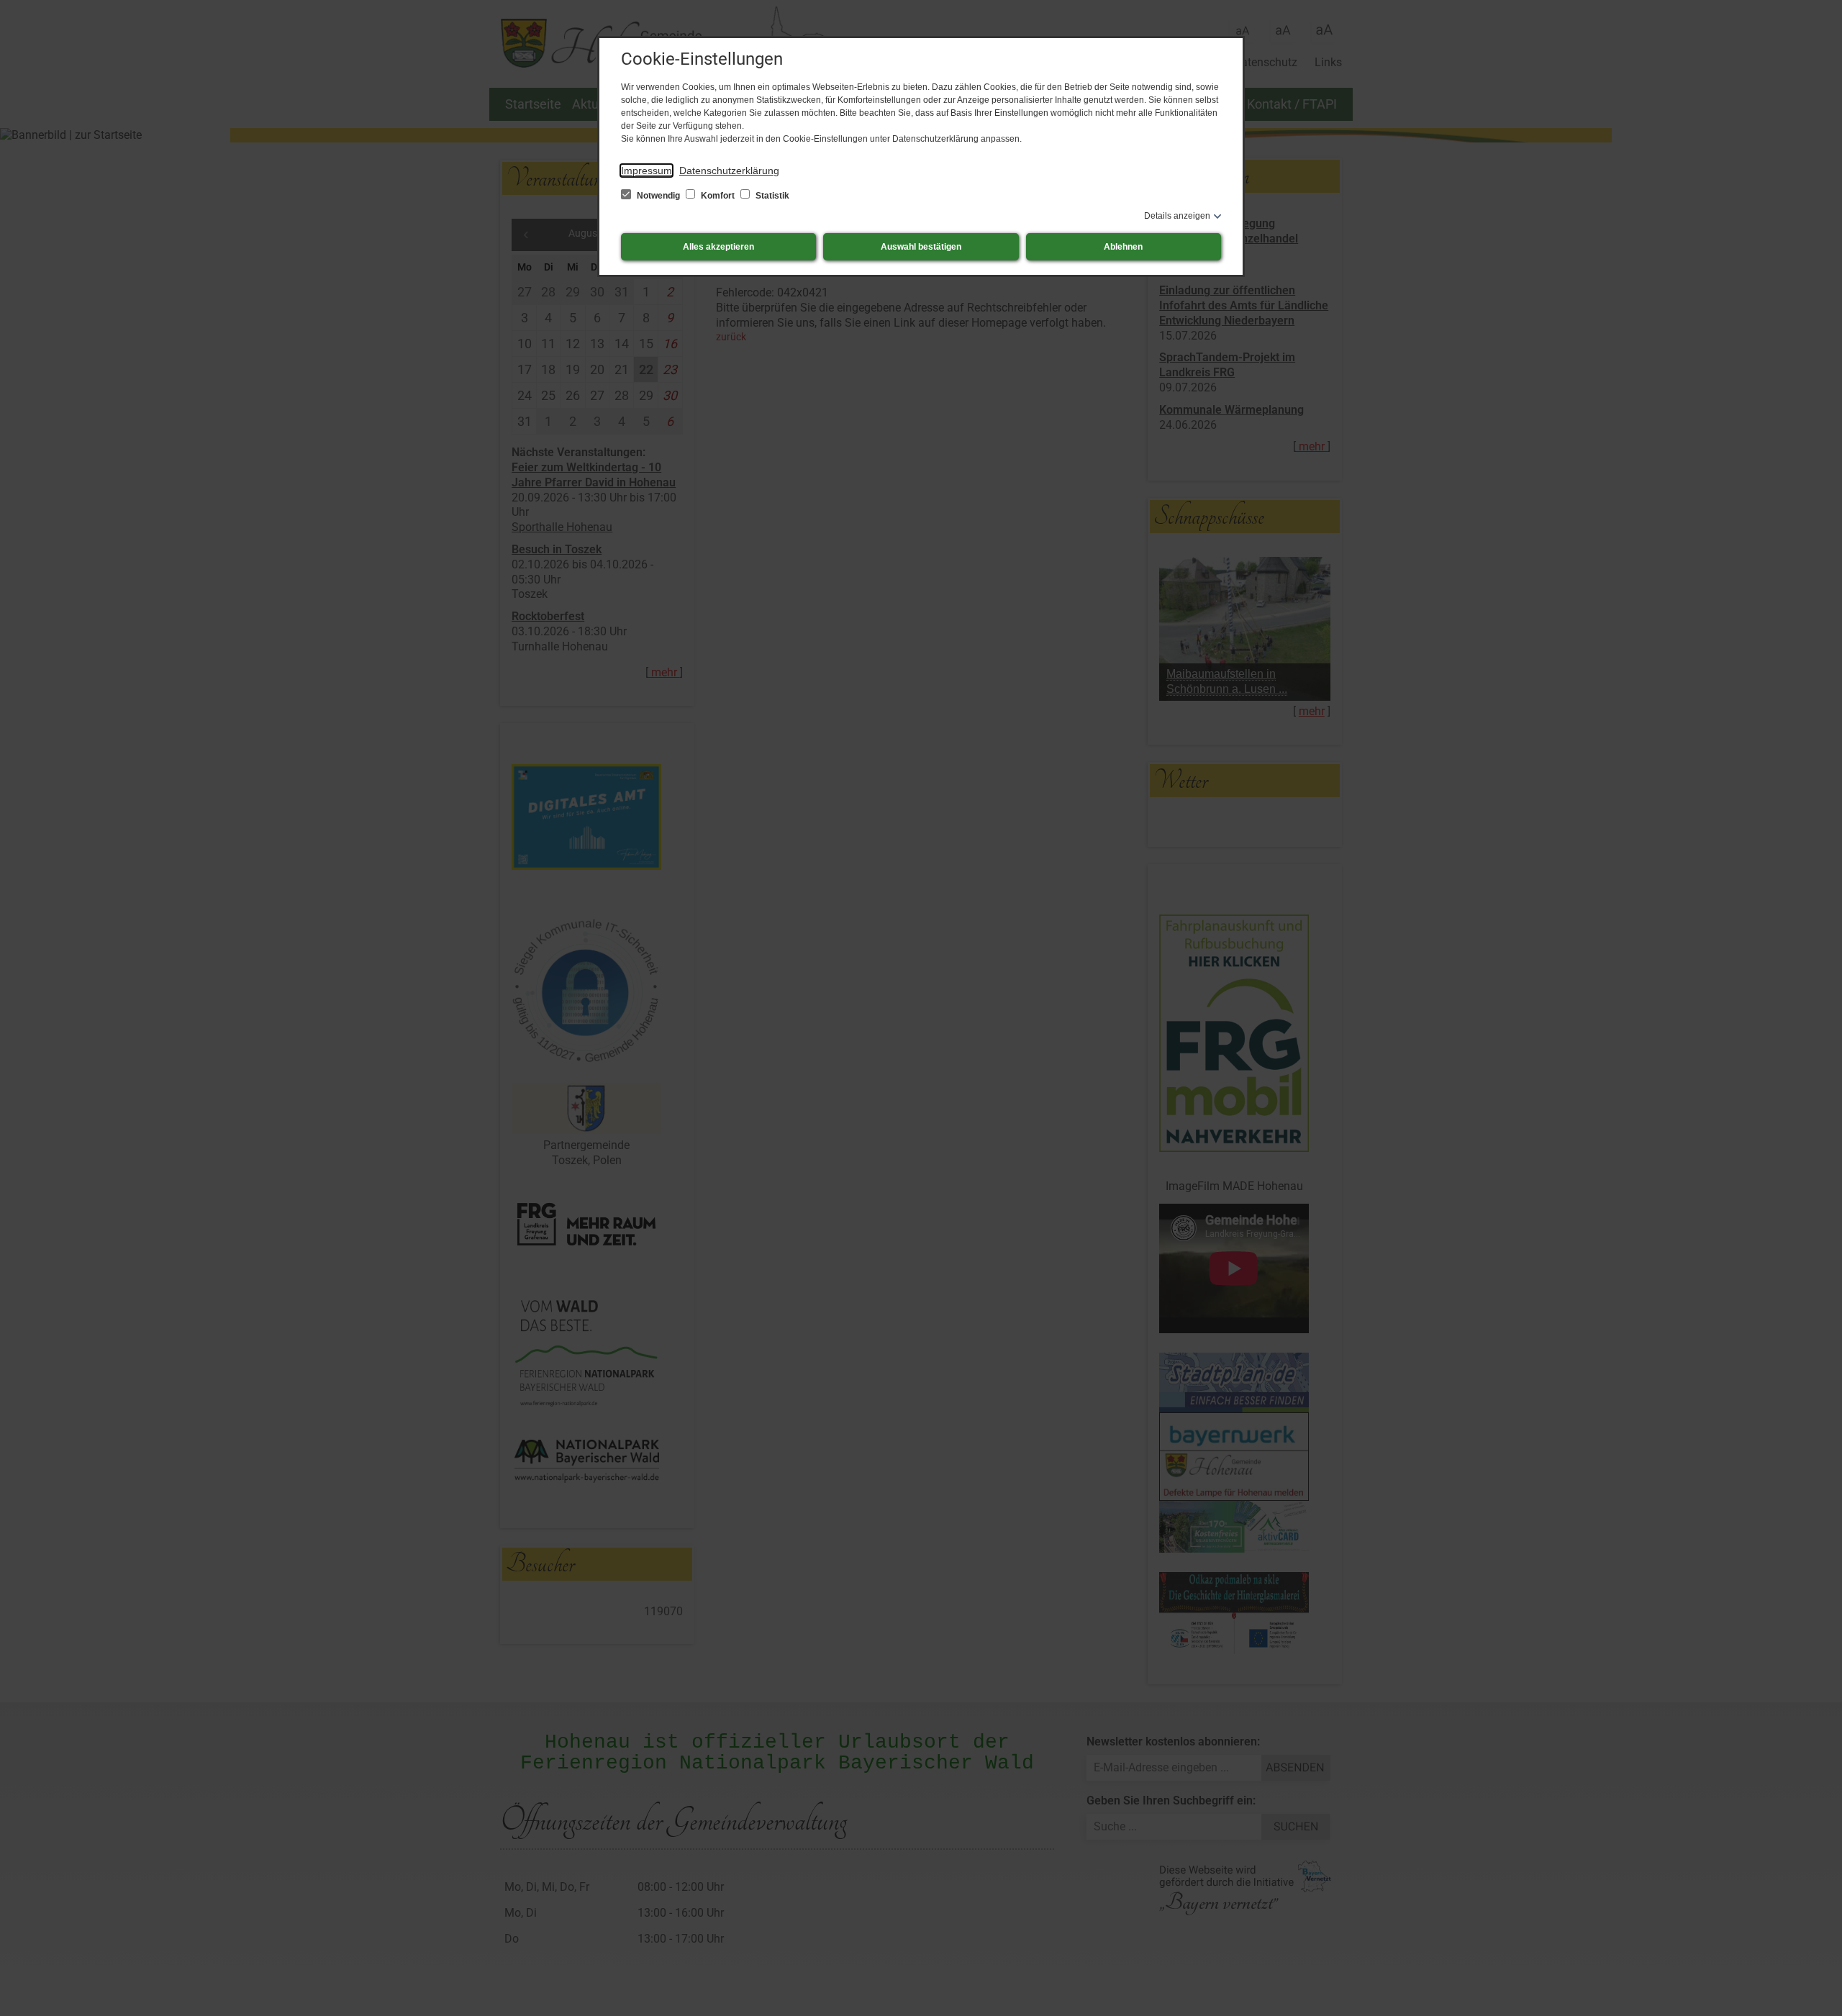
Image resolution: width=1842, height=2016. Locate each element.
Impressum (646, 171)
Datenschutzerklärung (729, 171)
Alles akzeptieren (718, 247)
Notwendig (658, 196)
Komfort (718, 196)
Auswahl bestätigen (921, 247)
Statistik (771, 196)
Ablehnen (1123, 247)
